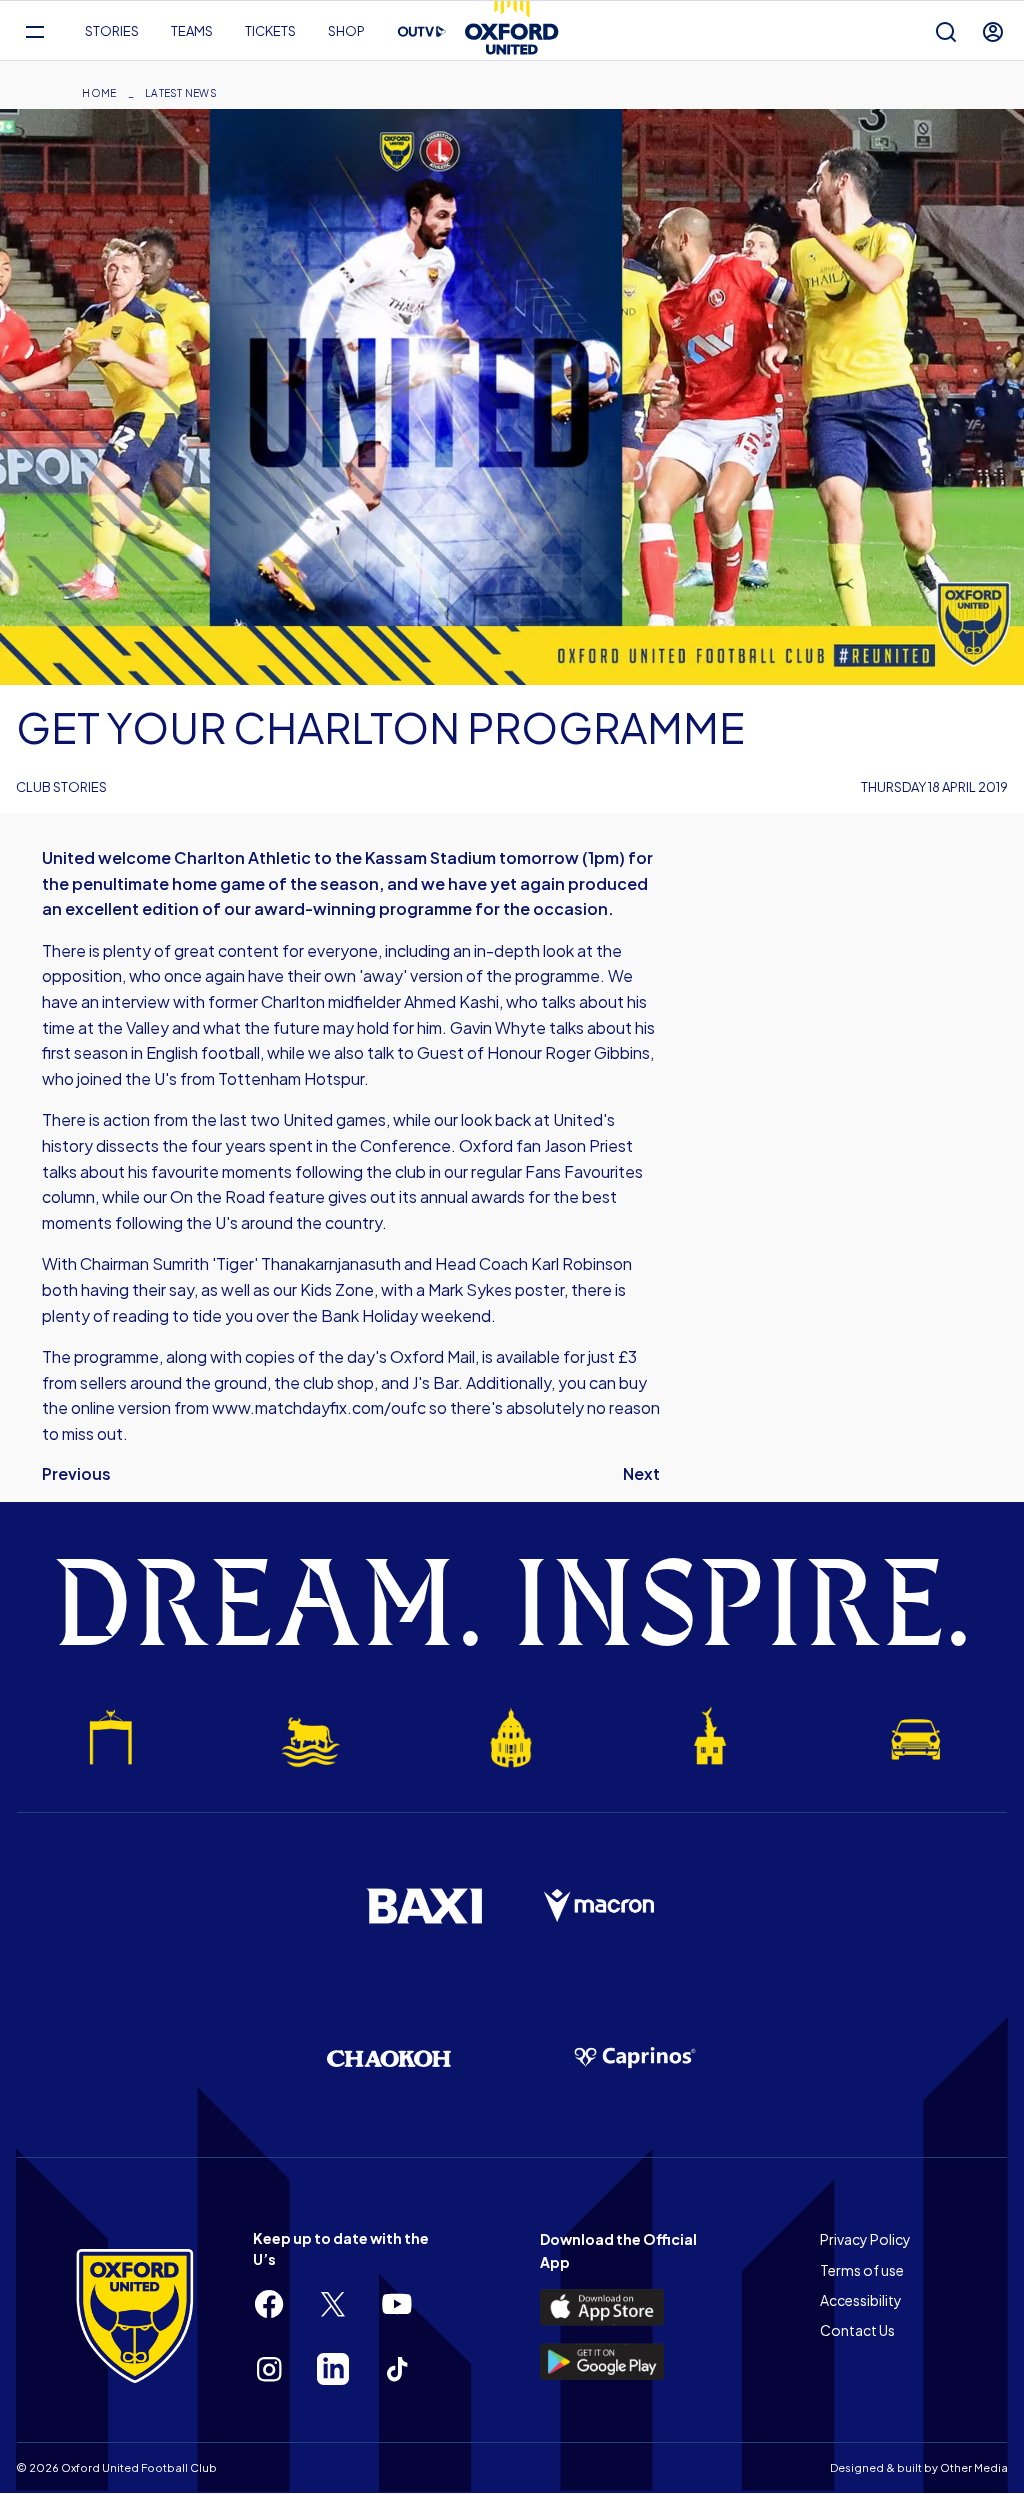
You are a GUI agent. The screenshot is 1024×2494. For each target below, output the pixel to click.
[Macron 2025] (600, 1906)
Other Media (974, 2467)
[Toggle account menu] (993, 31)
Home (99, 93)
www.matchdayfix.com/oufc (319, 1407)
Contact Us (857, 2330)
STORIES (112, 31)
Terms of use (862, 2270)
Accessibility (861, 2300)
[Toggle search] (946, 31)
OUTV (422, 32)
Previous (76, 1473)
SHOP (346, 31)
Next (641, 1473)
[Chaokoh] (389, 2058)
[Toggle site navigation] (34, 31)
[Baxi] (424, 1906)
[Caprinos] (635, 2058)
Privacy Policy (865, 2239)
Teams (192, 31)
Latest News (181, 93)
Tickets (270, 31)
